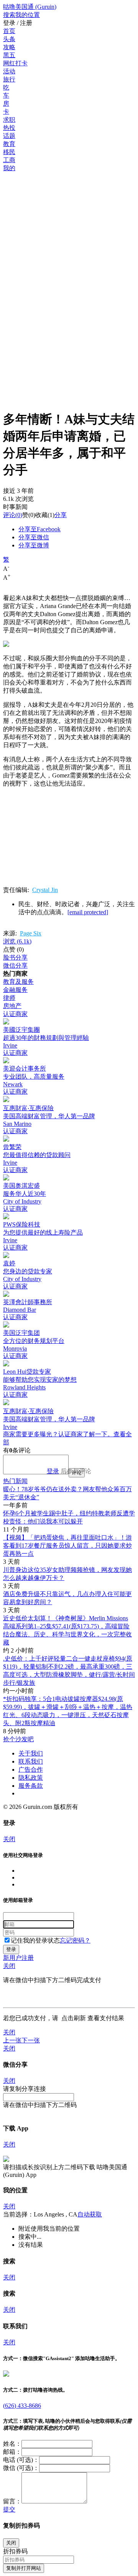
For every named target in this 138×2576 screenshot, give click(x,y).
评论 (9, 515)
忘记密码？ (75, 1940)
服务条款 (31, 1786)
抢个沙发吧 (18, 1739)
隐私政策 (31, 1778)
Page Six (31, 933)
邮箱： (12, 2452)
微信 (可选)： (21, 2468)
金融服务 (15, 990)
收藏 (41, 515)
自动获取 (90, 2214)
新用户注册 (18, 1958)
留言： (12, 2501)
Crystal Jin (45, 890)
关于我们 (31, 1753)
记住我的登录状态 (35, 1940)
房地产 (12, 1006)
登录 (53, 1471)
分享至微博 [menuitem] (34, 545)
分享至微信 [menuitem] (34, 537)
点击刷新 (74, 2018)
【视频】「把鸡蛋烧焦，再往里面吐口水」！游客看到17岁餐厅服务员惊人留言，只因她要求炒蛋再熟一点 (67, 1546)
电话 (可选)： (21, 2460)
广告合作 (31, 1770)
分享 (61, 515)
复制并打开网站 (24, 2568)
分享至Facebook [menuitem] (39, 529)
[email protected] (88, 912)
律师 (9, 998)
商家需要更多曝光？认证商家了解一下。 (58, 1434)
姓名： (12, 2444)
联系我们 (31, 1761)
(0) (13, 515)
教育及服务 (18, 982)
